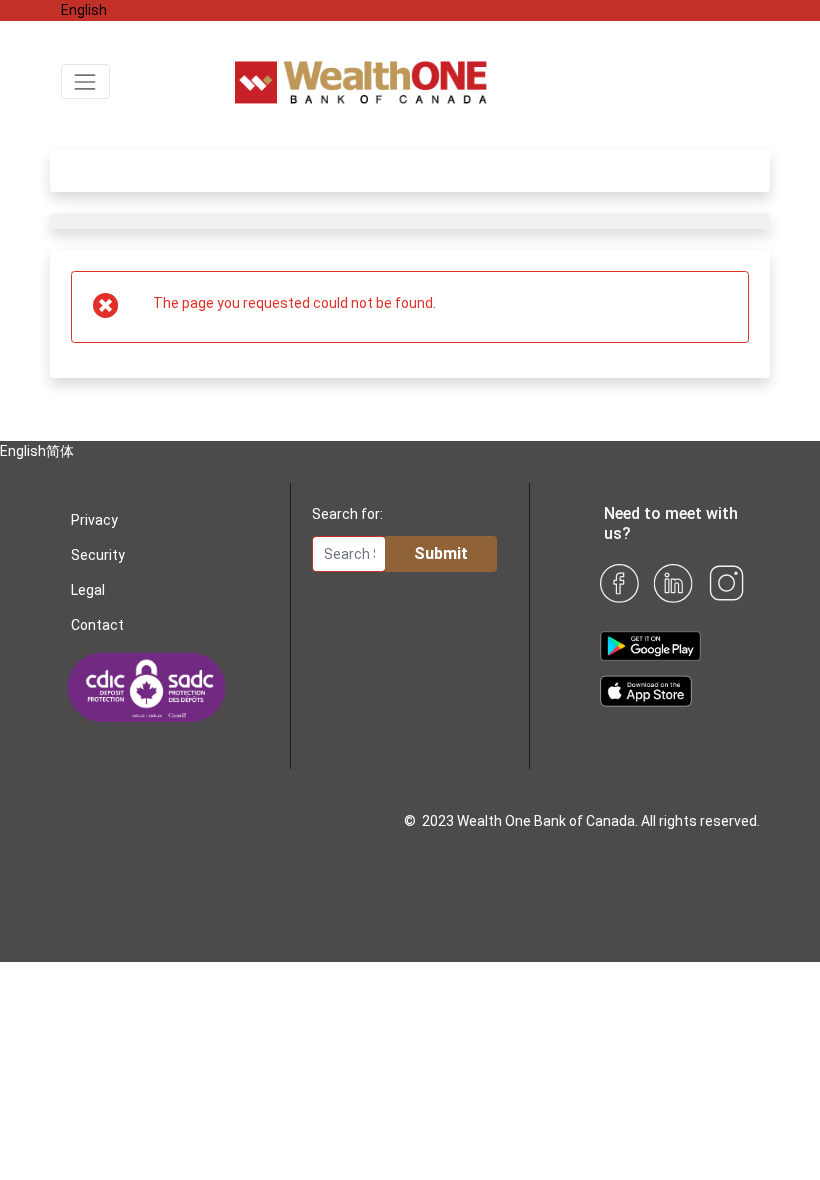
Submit (441, 553)
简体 (121, 10)
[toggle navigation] (85, 81)
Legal (88, 590)
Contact (97, 625)
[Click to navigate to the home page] (497, 80)
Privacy (94, 520)
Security (98, 555)
